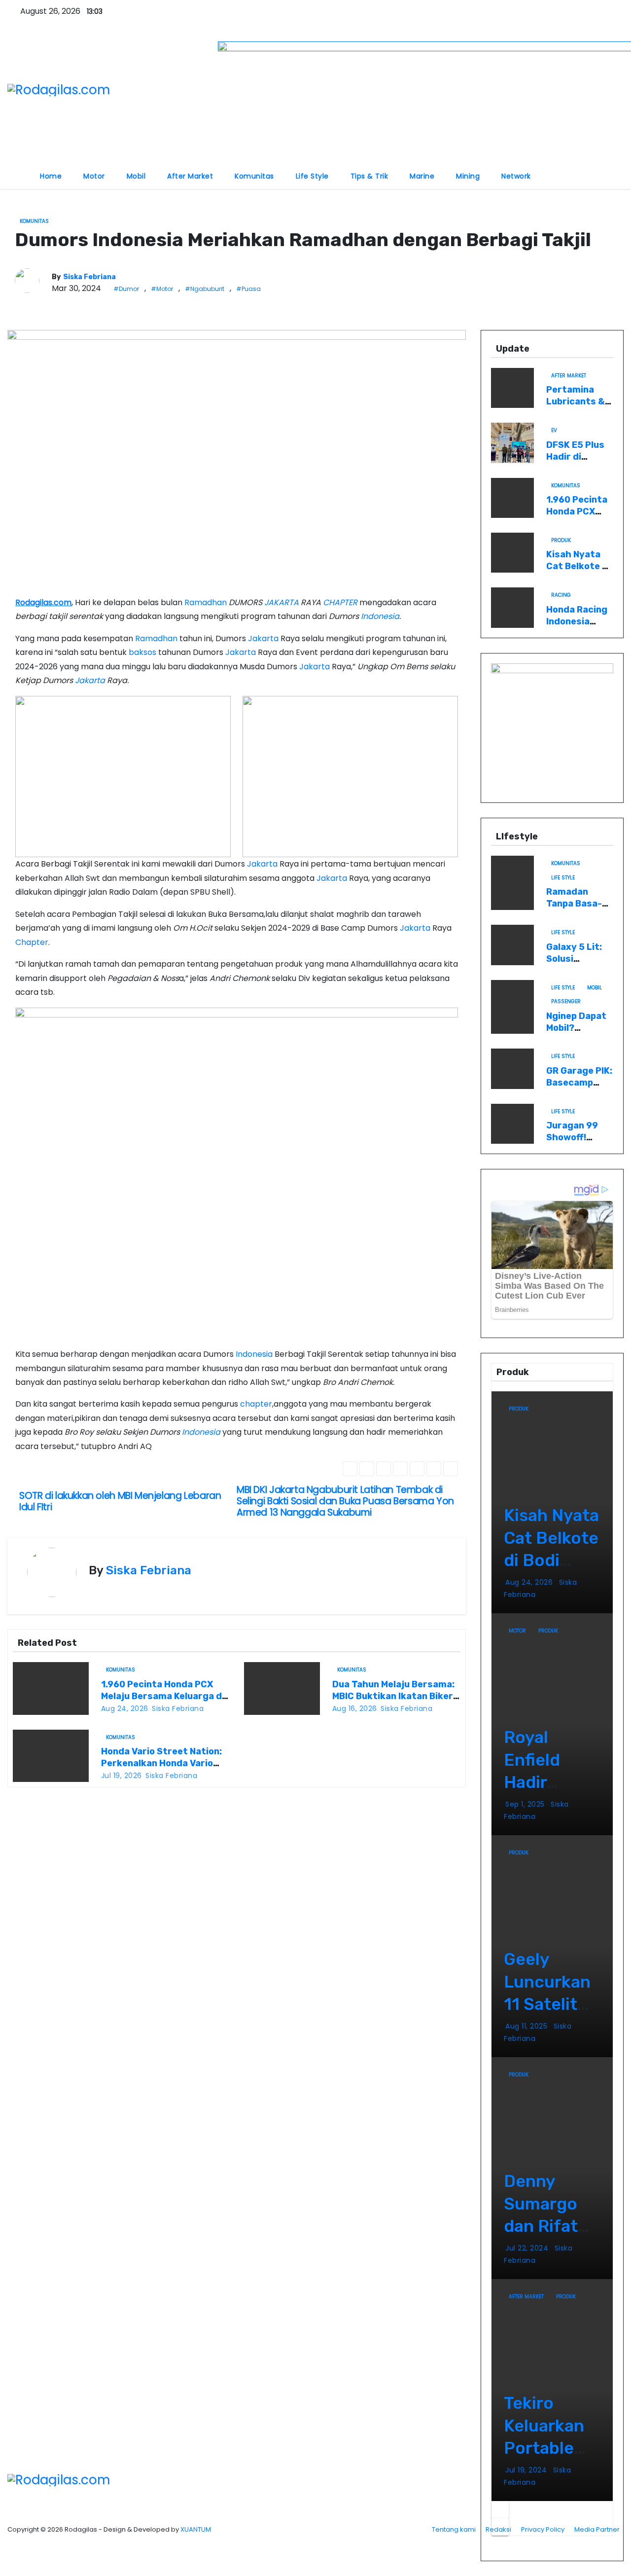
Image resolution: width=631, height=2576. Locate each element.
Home (51, 176)
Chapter (32, 942)
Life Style (312, 176)
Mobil (136, 176)
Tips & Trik (369, 176)
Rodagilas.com (43, 602)
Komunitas (254, 176)
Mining (468, 176)
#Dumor (126, 289)
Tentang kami (454, 2529)
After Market (190, 176)
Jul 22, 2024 (528, 2248)
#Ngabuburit (205, 289)
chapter (256, 1404)
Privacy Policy (543, 2529)
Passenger (566, 1001)
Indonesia (380, 616)
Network (516, 176)
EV (554, 430)
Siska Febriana (89, 277)
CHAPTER (340, 602)
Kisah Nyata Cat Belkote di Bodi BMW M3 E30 (578, 572)
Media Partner (597, 2529)
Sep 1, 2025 (526, 1804)
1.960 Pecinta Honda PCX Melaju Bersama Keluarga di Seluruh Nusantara (163, 1696)
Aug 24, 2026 (125, 1708)
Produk (561, 540)
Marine (422, 176)
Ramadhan (206, 602)
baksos (142, 652)
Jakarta (263, 638)
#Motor (162, 289)
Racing (561, 595)
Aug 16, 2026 (355, 1708)
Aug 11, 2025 (527, 2026)
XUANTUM (196, 2529)
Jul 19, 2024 (527, 2470)
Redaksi (498, 2529)
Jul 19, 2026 (122, 1776)
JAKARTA (281, 602)
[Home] (18, 170)
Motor (94, 176)
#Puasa (248, 289)
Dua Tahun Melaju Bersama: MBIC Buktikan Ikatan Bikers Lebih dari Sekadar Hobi (395, 1696)
